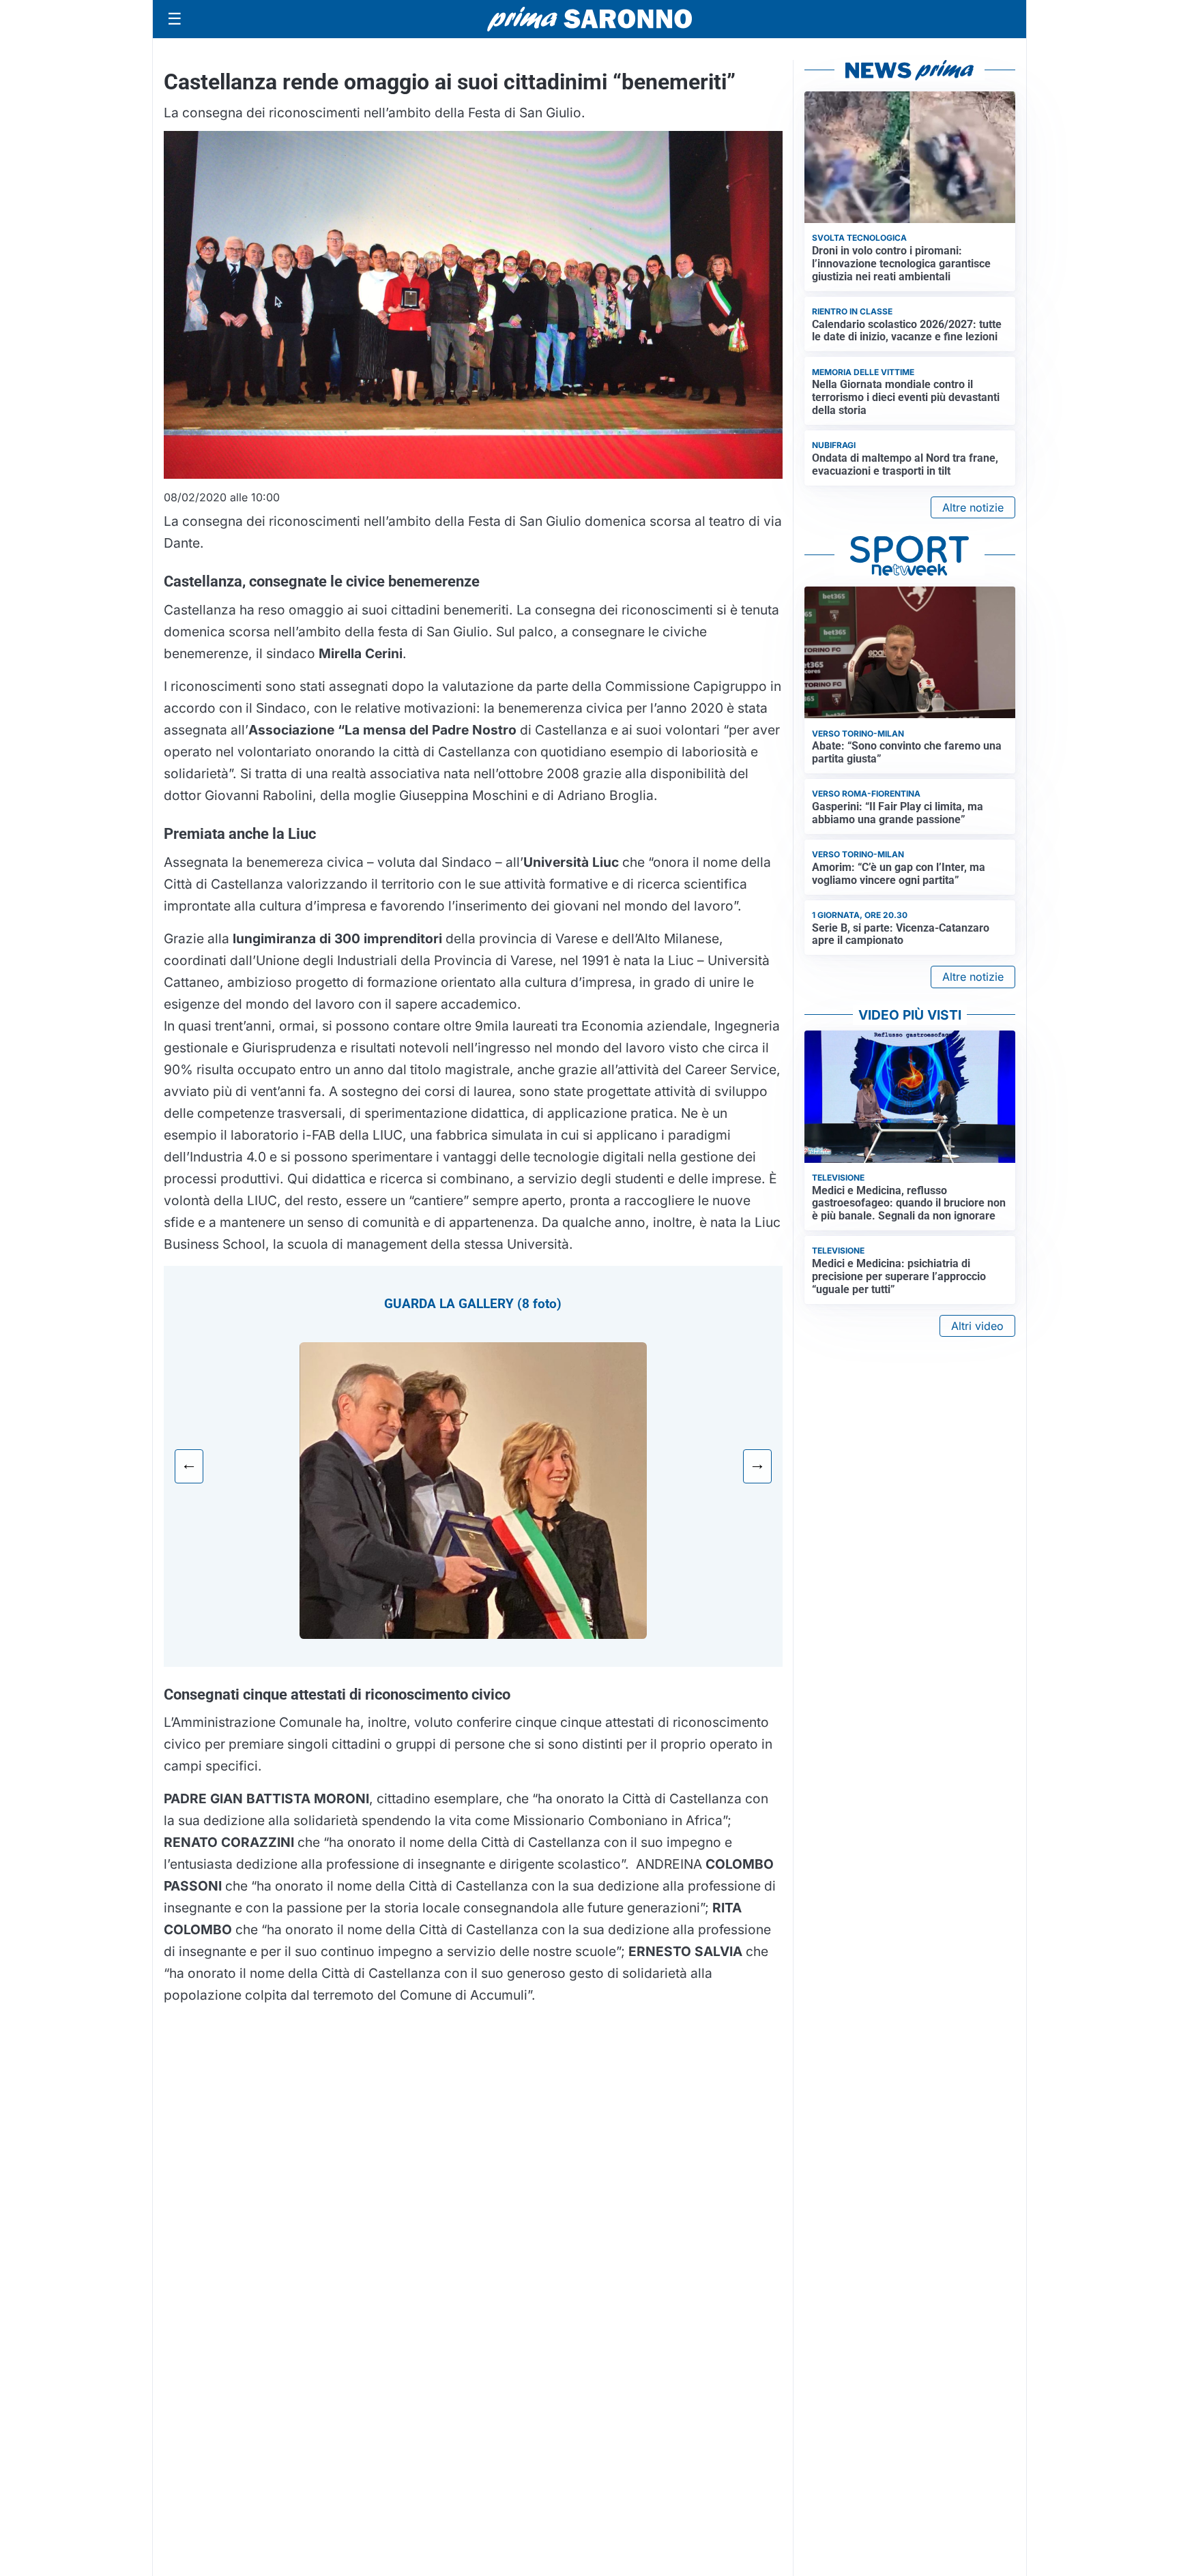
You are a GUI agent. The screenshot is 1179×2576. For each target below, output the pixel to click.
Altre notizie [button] (973, 507)
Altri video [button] (977, 1326)
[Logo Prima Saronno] (589, 19)
